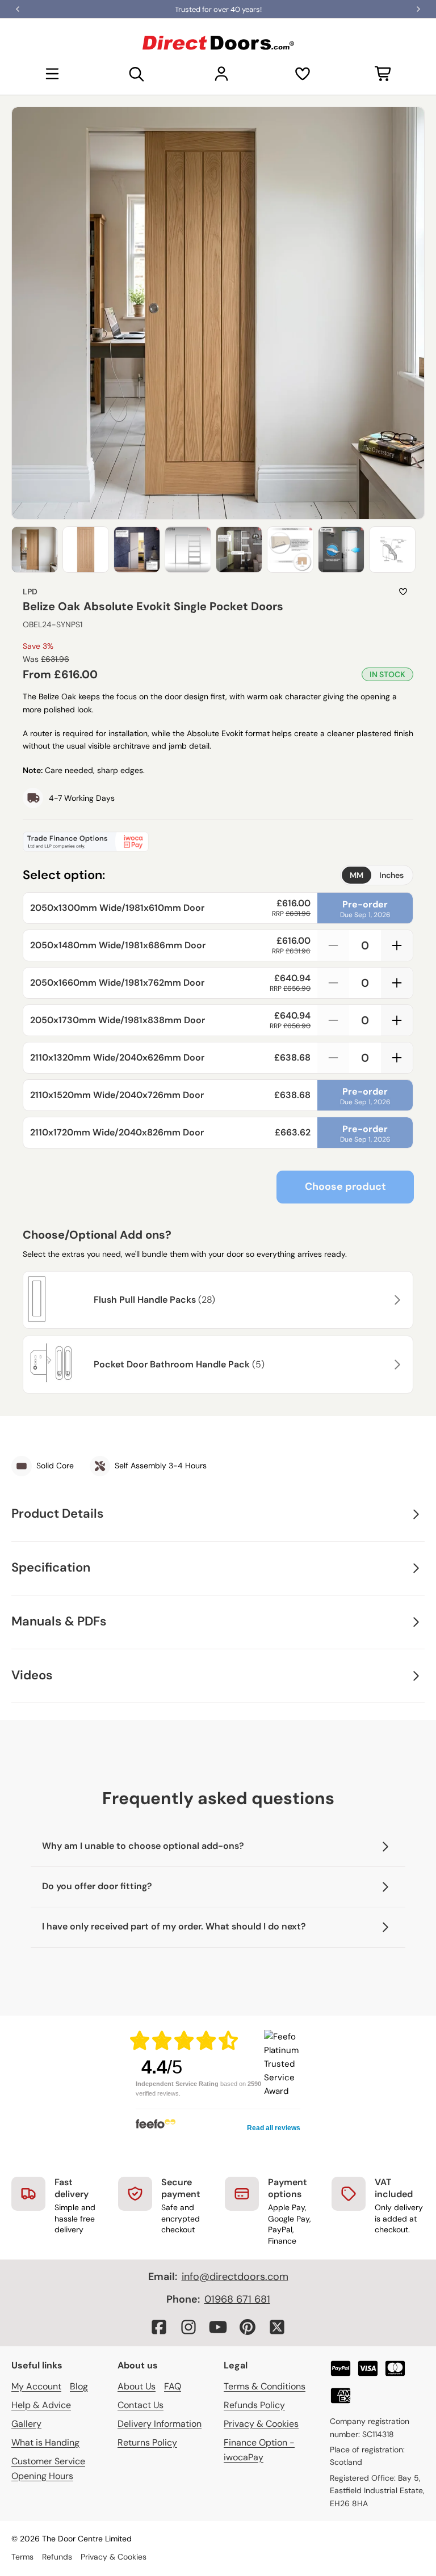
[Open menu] (52, 74)
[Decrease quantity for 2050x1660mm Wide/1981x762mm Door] (333, 983)
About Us (137, 2386)
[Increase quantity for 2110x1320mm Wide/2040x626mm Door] (397, 1058)
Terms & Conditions (265, 2386)
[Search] (137, 74)
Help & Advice (41, 2405)
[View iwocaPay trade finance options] (218, 842)
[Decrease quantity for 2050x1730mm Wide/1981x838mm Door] (333, 1020)
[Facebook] (159, 2327)
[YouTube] (218, 2327)
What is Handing (45, 2442)
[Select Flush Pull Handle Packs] (396, 1300)
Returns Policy (147, 2442)
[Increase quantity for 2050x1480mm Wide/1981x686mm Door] (397, 945)
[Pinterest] (248, 2327)
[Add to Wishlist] (403, 592)
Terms (22, 2557)
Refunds (57, 2557)
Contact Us (141, 2405)
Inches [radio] (391, 875)
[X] (277, 2327)
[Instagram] (188, 2327)
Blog (79, 2386)
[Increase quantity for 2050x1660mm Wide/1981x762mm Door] (397, 983)
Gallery (26, 2424)
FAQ (173, 2386)
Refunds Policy (254, 2405)
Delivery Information (160, 2424)
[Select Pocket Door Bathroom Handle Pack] (396, 1365)
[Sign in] (221, 74)
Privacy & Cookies (261, 2424)
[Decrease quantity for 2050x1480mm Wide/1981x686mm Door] (333, 945)
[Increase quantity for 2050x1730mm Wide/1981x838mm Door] (397, 1020)
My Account (36, 2386)
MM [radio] (357, 875)
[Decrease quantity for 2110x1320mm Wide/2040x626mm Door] (333, 1058)
